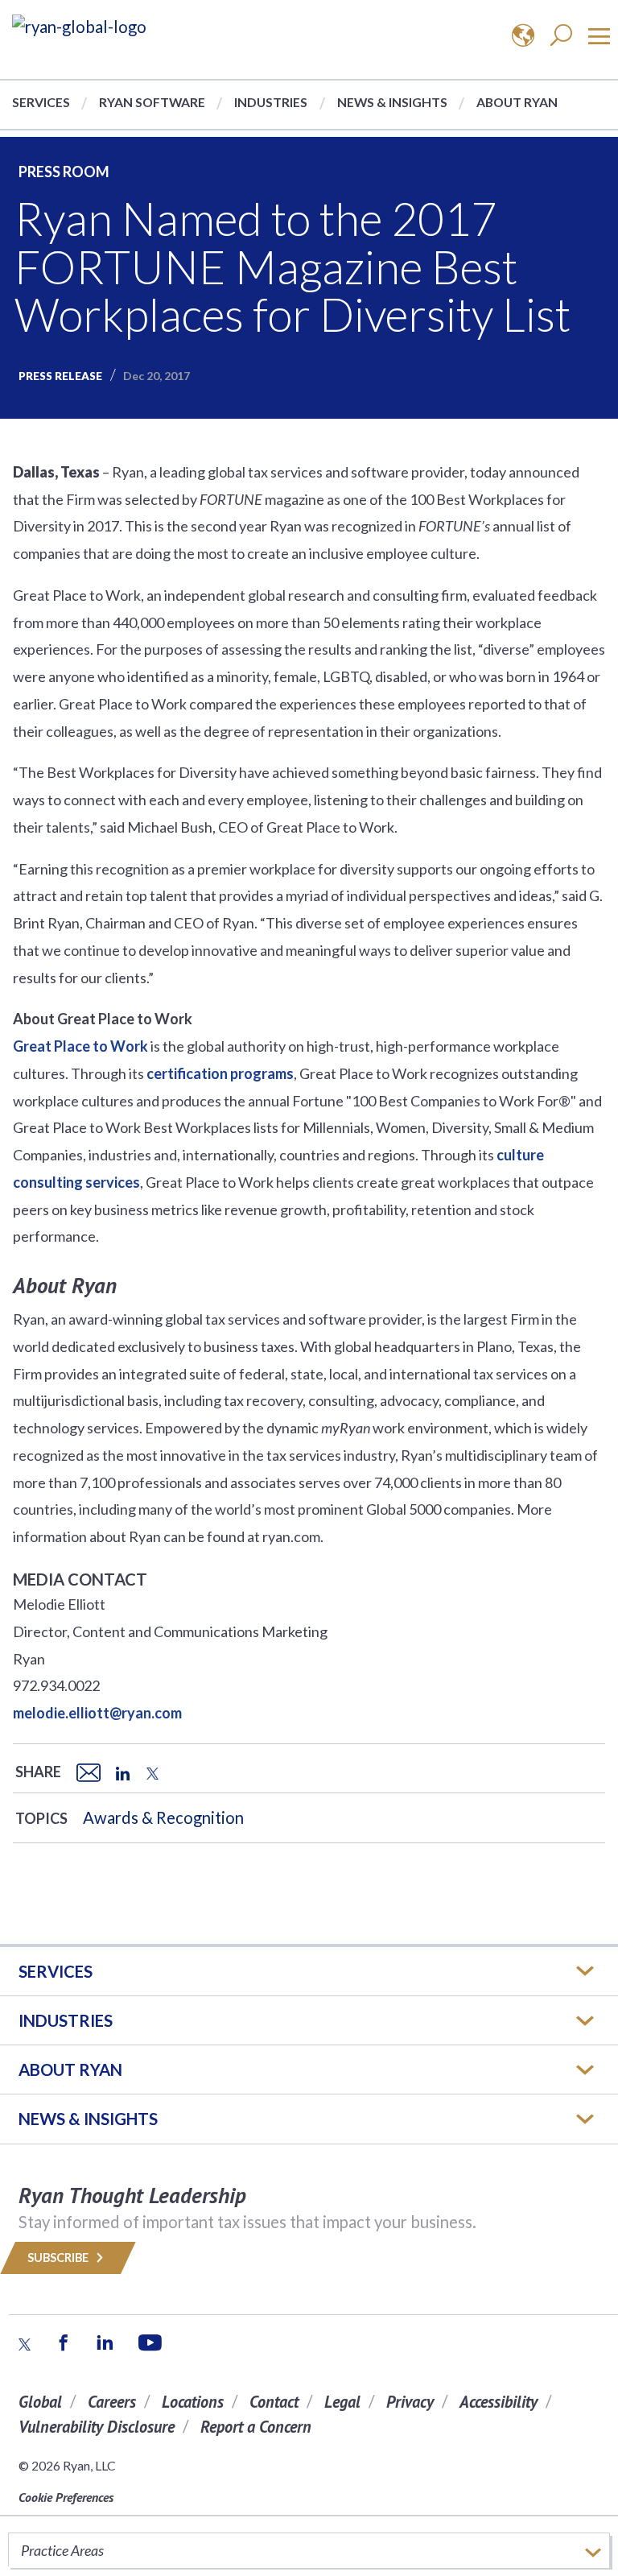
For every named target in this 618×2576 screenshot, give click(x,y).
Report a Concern (256, 2427)
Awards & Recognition (163, 1817)
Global (40, 2402)
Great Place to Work (80, 1046)
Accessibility (499, 2402)
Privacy (410, 2402)
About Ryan (517, 102)
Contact (274, 2402)
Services (41, 102)
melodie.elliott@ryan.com (97, 1713)
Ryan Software (152, 102)
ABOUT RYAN (70, 2069)
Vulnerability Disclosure (97, 2427)
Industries (271, 102)
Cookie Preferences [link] (66, 2497)
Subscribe (59, 2258)
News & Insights (392, 102)
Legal (342, 2402)
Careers (112, 2402)
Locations (193, 2402)
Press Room (64, 172)
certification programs (220, 1073)
